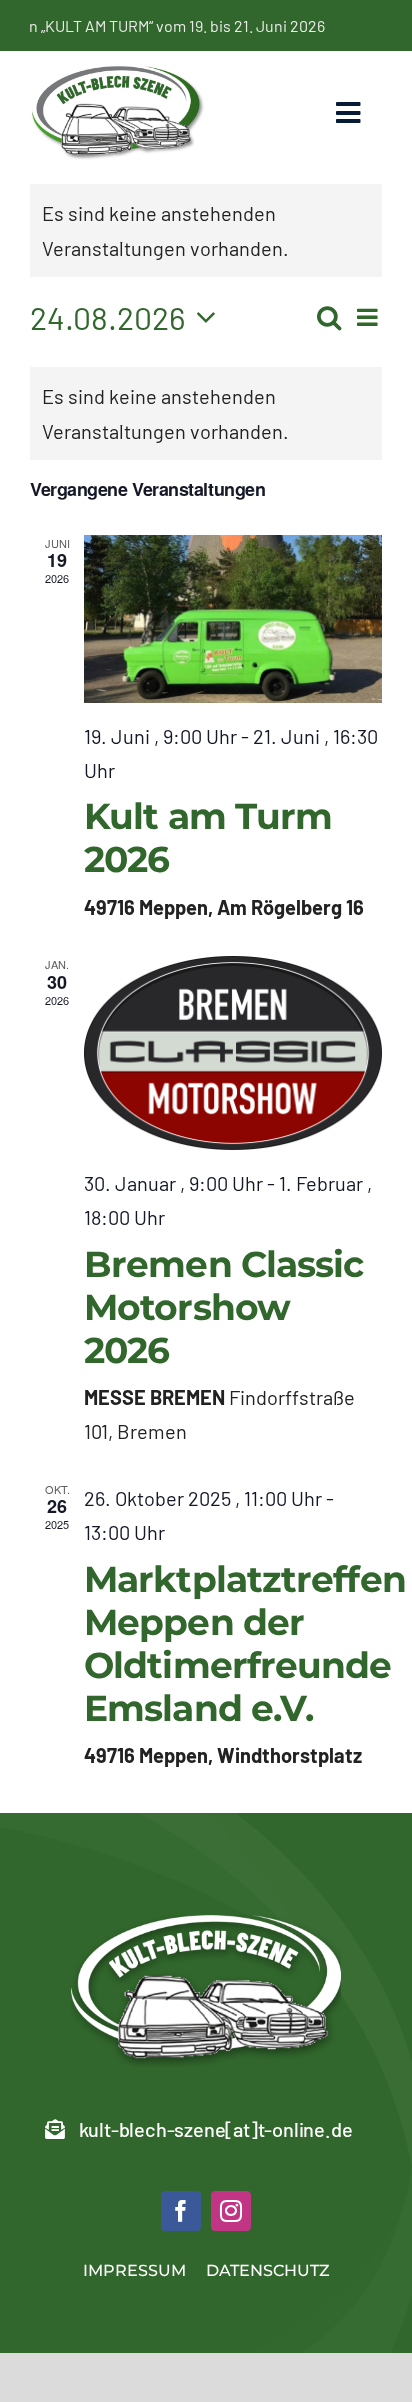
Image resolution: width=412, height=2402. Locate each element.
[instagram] (231, 2211)
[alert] (206, 413)
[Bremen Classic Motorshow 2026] (233, 1053)
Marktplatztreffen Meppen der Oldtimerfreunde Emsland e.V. (245, 1644)
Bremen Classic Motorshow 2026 (223, 1307)
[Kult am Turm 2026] (233, 619)
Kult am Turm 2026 (208, 837)
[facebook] (181, 2211)
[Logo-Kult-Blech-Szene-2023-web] (118, 73)
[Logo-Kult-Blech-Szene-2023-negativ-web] (206, 1925)
